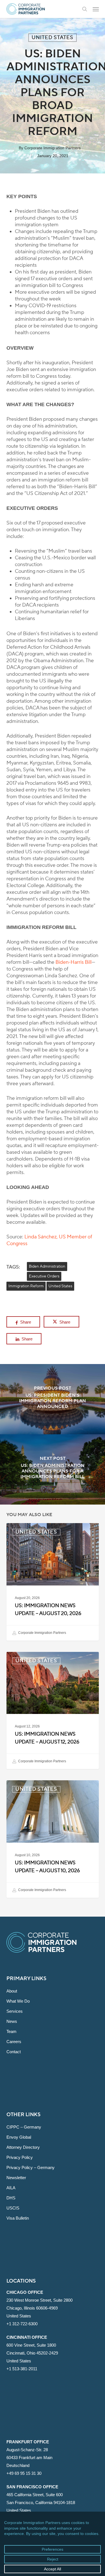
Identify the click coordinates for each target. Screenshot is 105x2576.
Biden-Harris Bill (73, 962)
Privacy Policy (20, 2157)
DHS (11, 2198)
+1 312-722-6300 (22, 2324)
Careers (14, 2042)
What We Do (18, 2001)
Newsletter (16, 2178)
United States (53, 38)
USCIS (13, 2208)
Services (15, 2011)
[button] (96, 9)
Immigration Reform (26, 1286)
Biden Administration (47, 1266)
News (12, 2021)
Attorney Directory (23, 2147)
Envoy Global (19, 2137)
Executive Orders (44, 1276)
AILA (11, 2188)
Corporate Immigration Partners (53, 148)
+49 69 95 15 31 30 (24, 2473)
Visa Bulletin (18, 2218)
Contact (14, 2052)
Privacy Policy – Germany (31, 2167)
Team (11, 2031)
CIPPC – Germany (24, 2127)
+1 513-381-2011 (22, 2369)
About (12, 1991)
